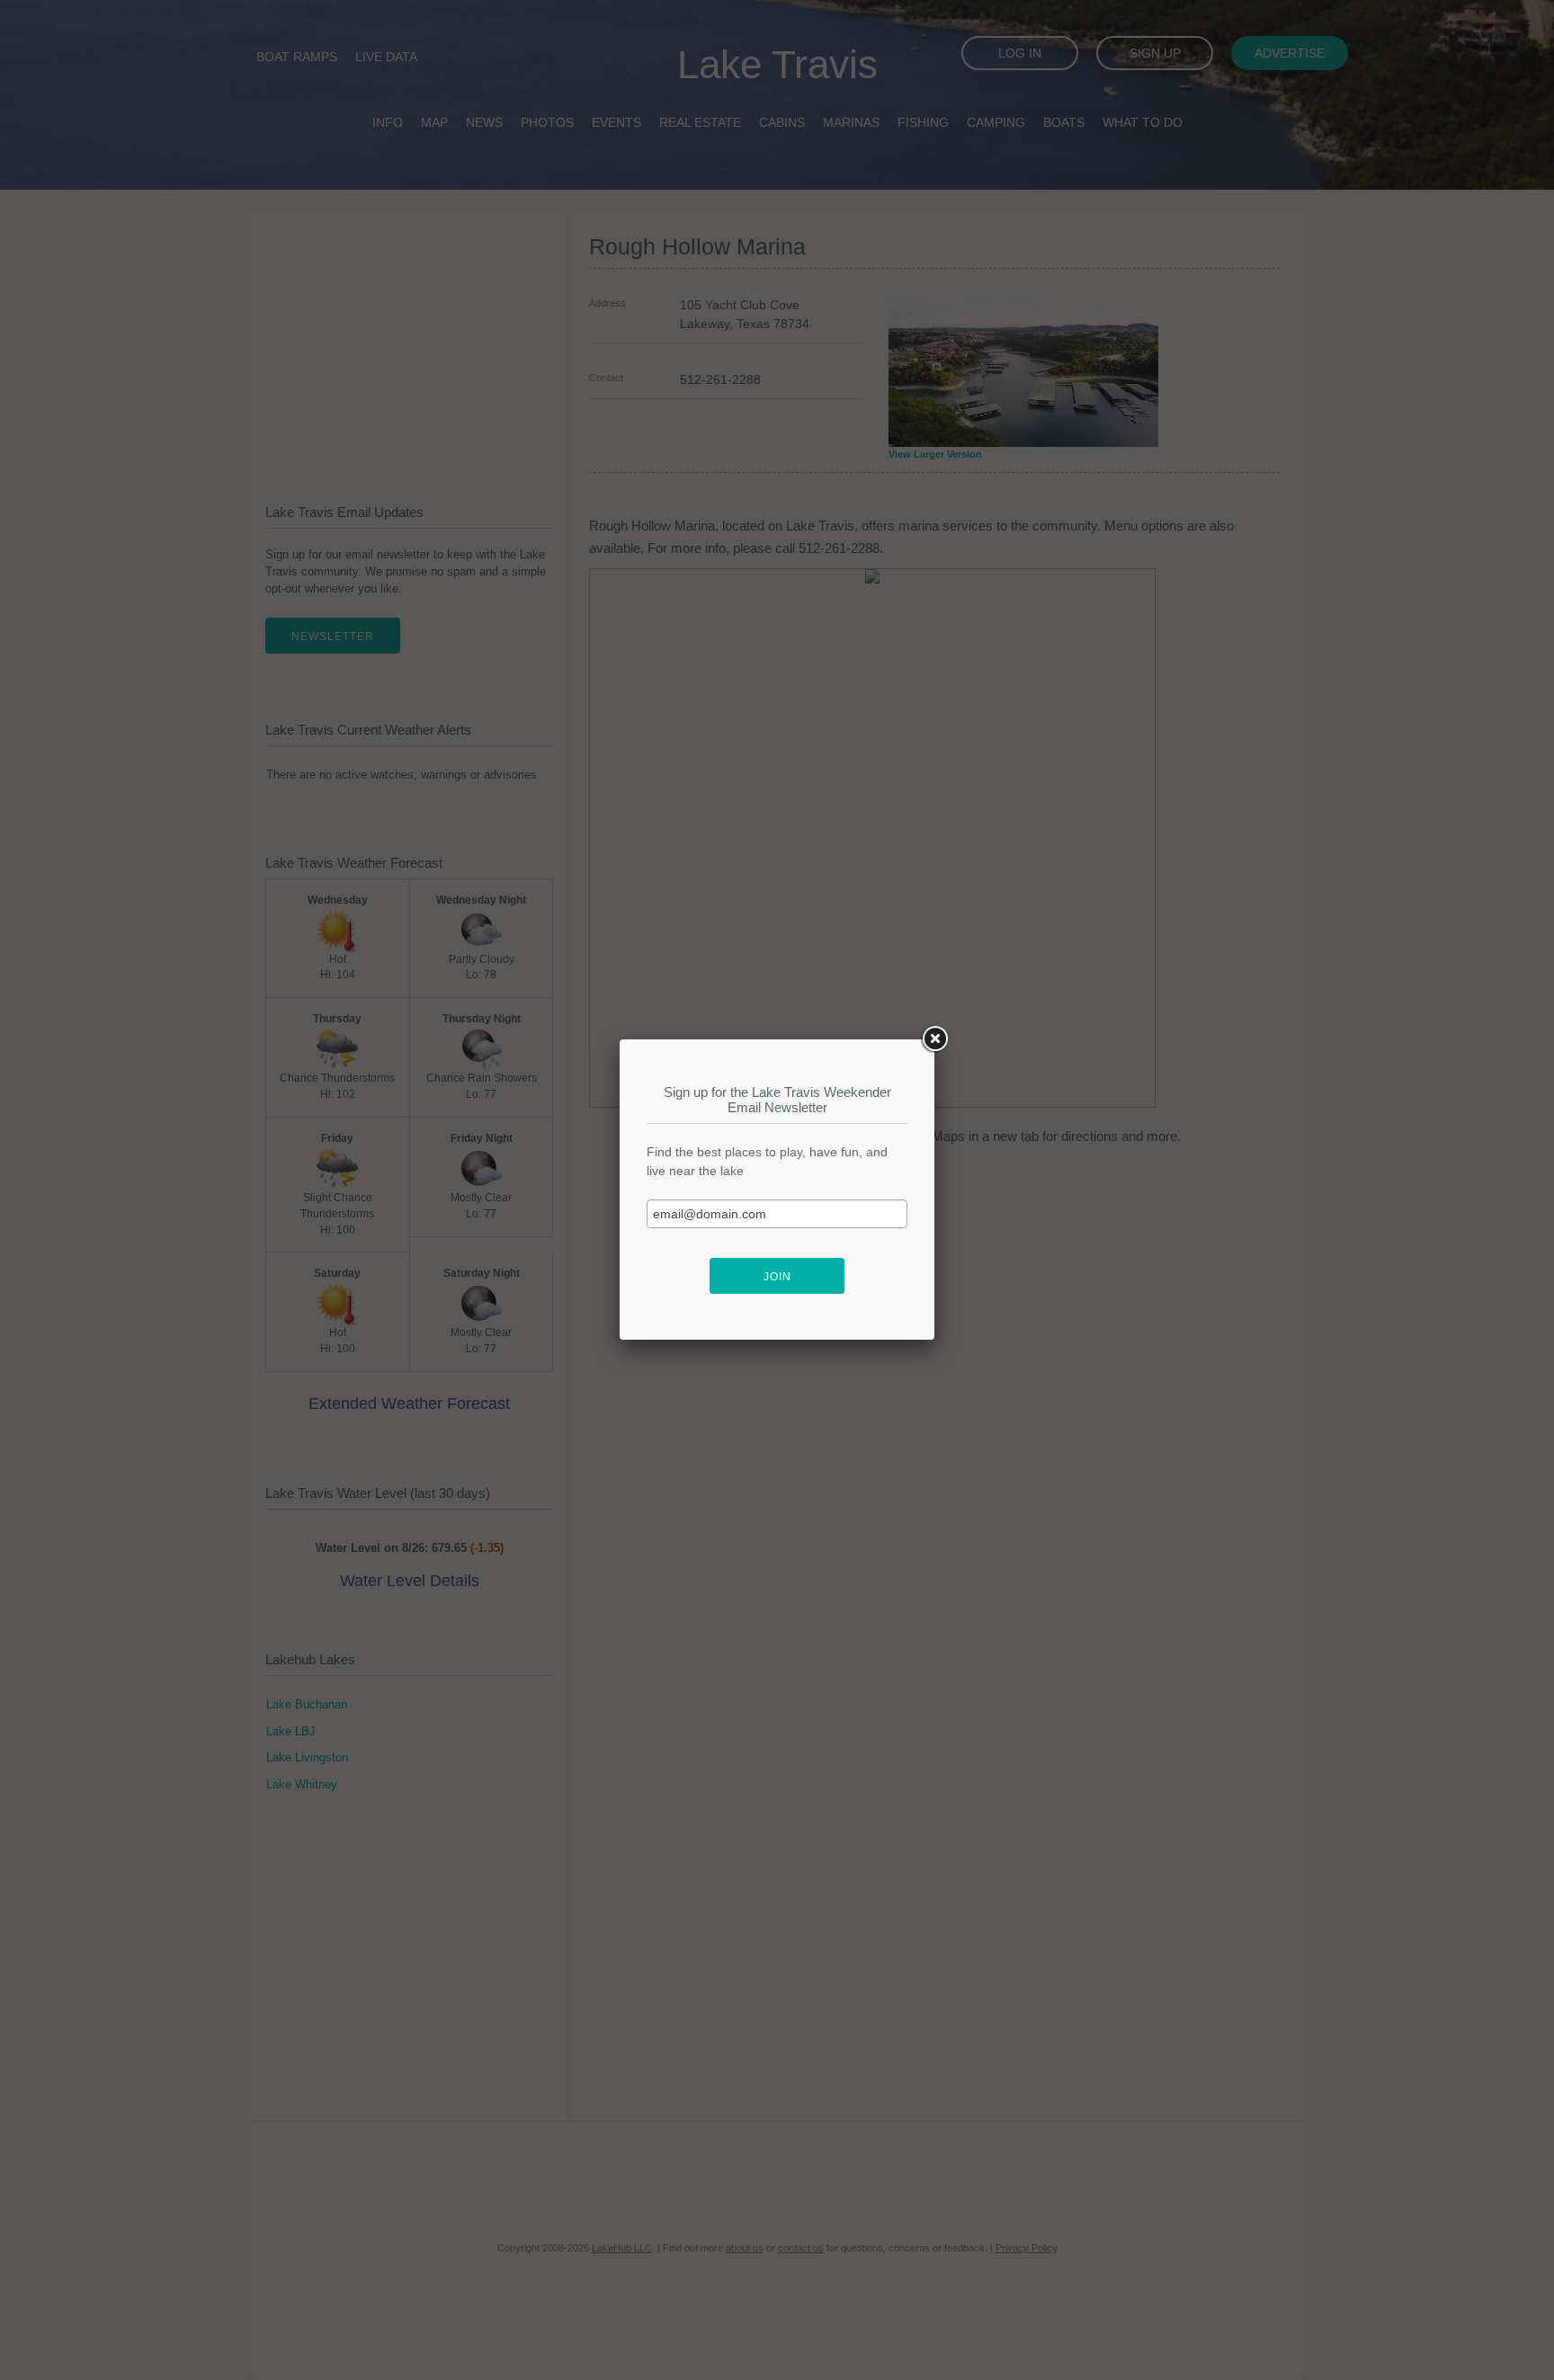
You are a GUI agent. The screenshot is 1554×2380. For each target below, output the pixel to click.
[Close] (934, 1039)
